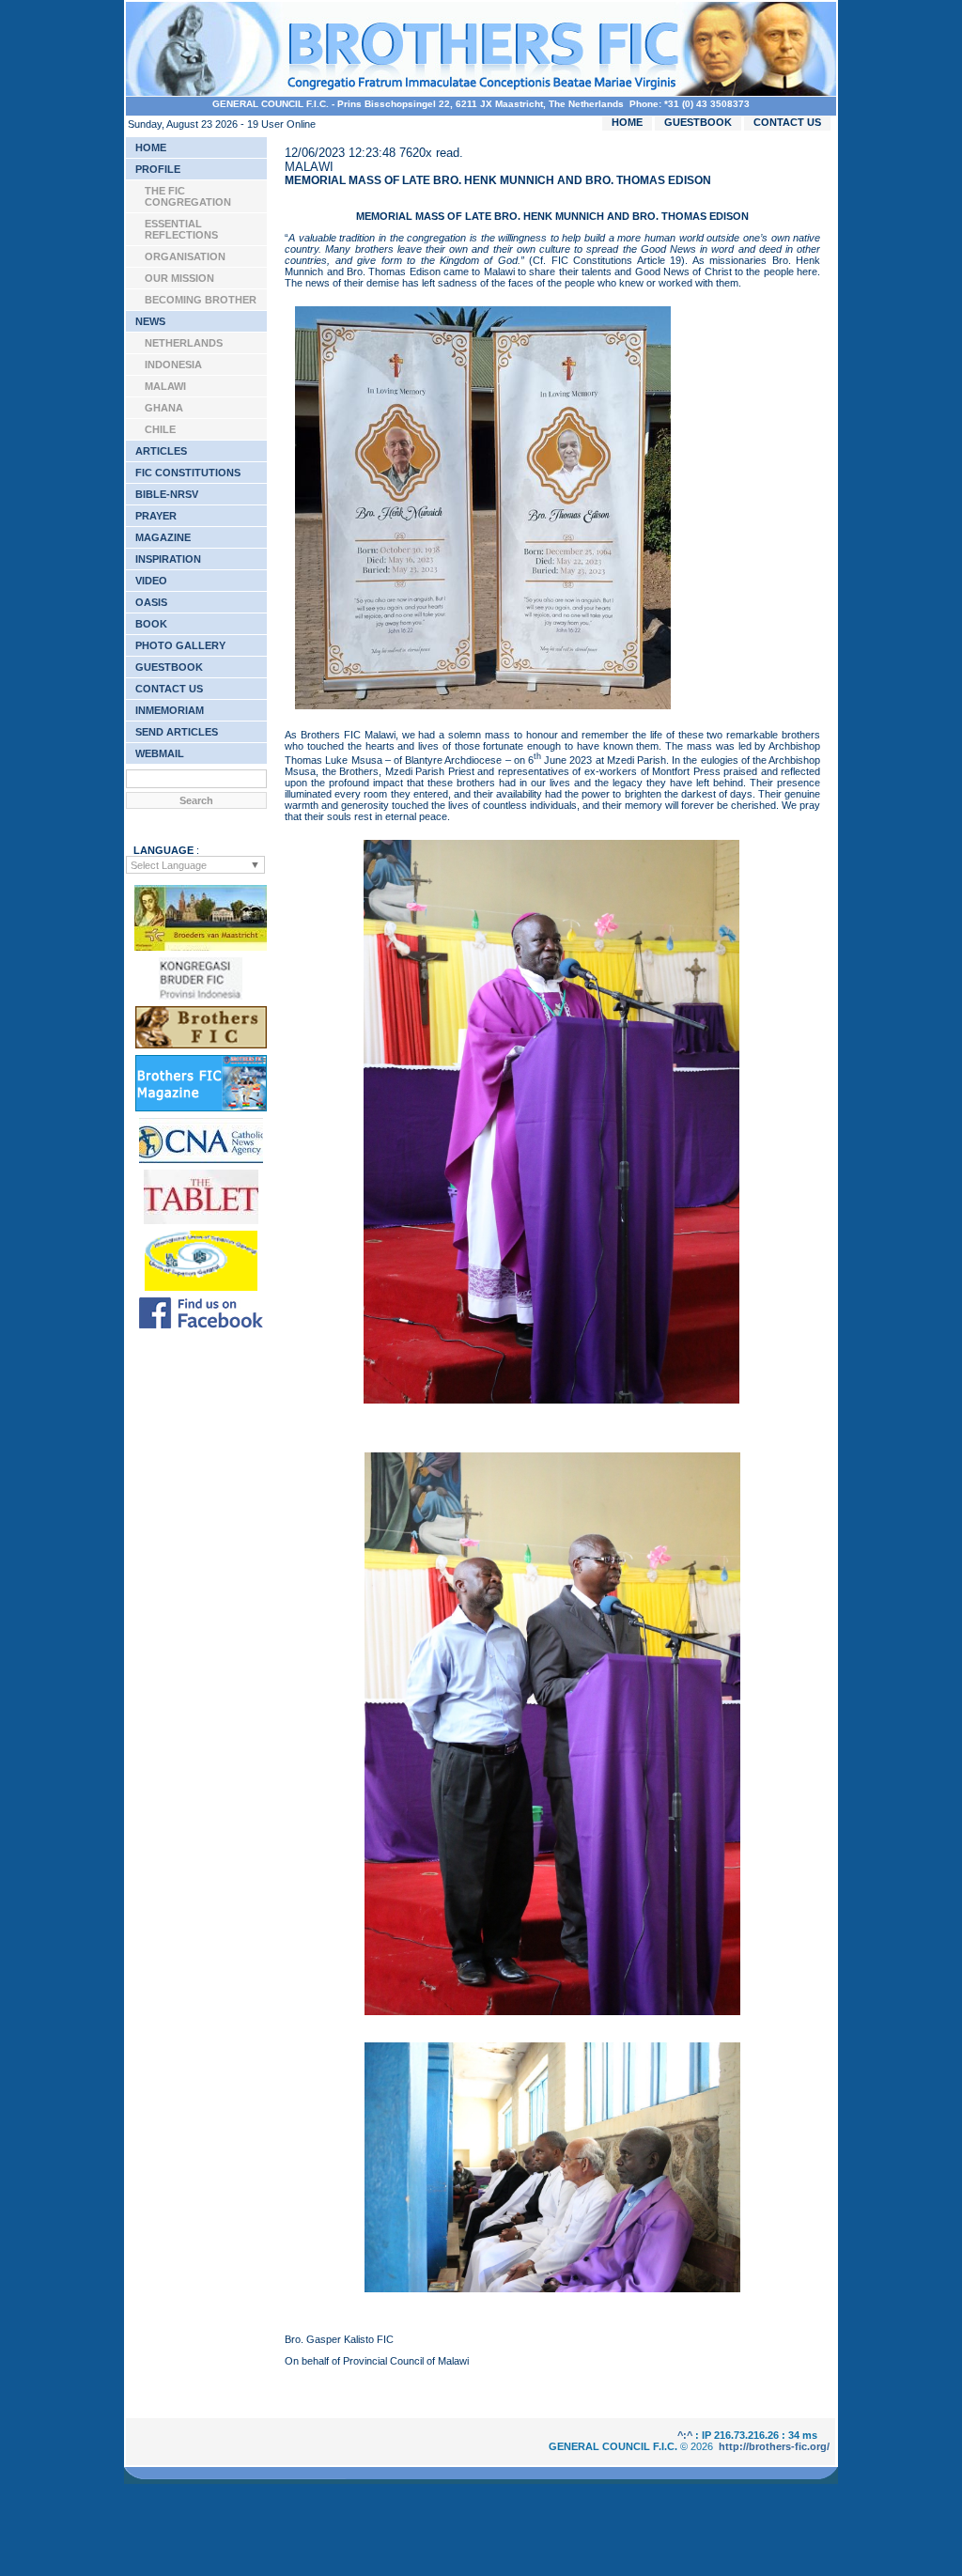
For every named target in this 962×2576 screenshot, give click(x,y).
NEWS (150, 321)
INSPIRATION (168, 559)
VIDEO (151, 581)
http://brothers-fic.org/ (774, 2446)
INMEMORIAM (170, 710)
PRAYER (156, 516)
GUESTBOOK (698, 122)
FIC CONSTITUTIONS (188, 473)
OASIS (151, 602)
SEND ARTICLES (177, 732)
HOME (627, 122)
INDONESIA (173, 365)
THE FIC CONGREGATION (188, 196)
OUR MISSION (179, 278)
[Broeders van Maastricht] (201, 947)
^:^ (685, 2435)
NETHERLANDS (184, 343)
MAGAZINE (163, 537)
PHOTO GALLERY (180, 645)
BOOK (151, 624)
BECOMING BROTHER (201, 300)
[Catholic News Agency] (201, 1159)
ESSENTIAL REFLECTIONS (181, 229)
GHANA (164, 408)
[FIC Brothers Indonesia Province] (201, 996)
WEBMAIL (160, 753)
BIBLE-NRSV (167, 494)
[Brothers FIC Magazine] (201, 1108)
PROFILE (158, 169)
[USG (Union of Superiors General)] (201, 1287)
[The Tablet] (201, 1220)
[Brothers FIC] (201, 1045)
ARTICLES (161, 451)
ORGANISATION (185, 256)
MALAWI (165, 386)
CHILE (160, 429)
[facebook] (201, 1325)
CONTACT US (787, 122)
